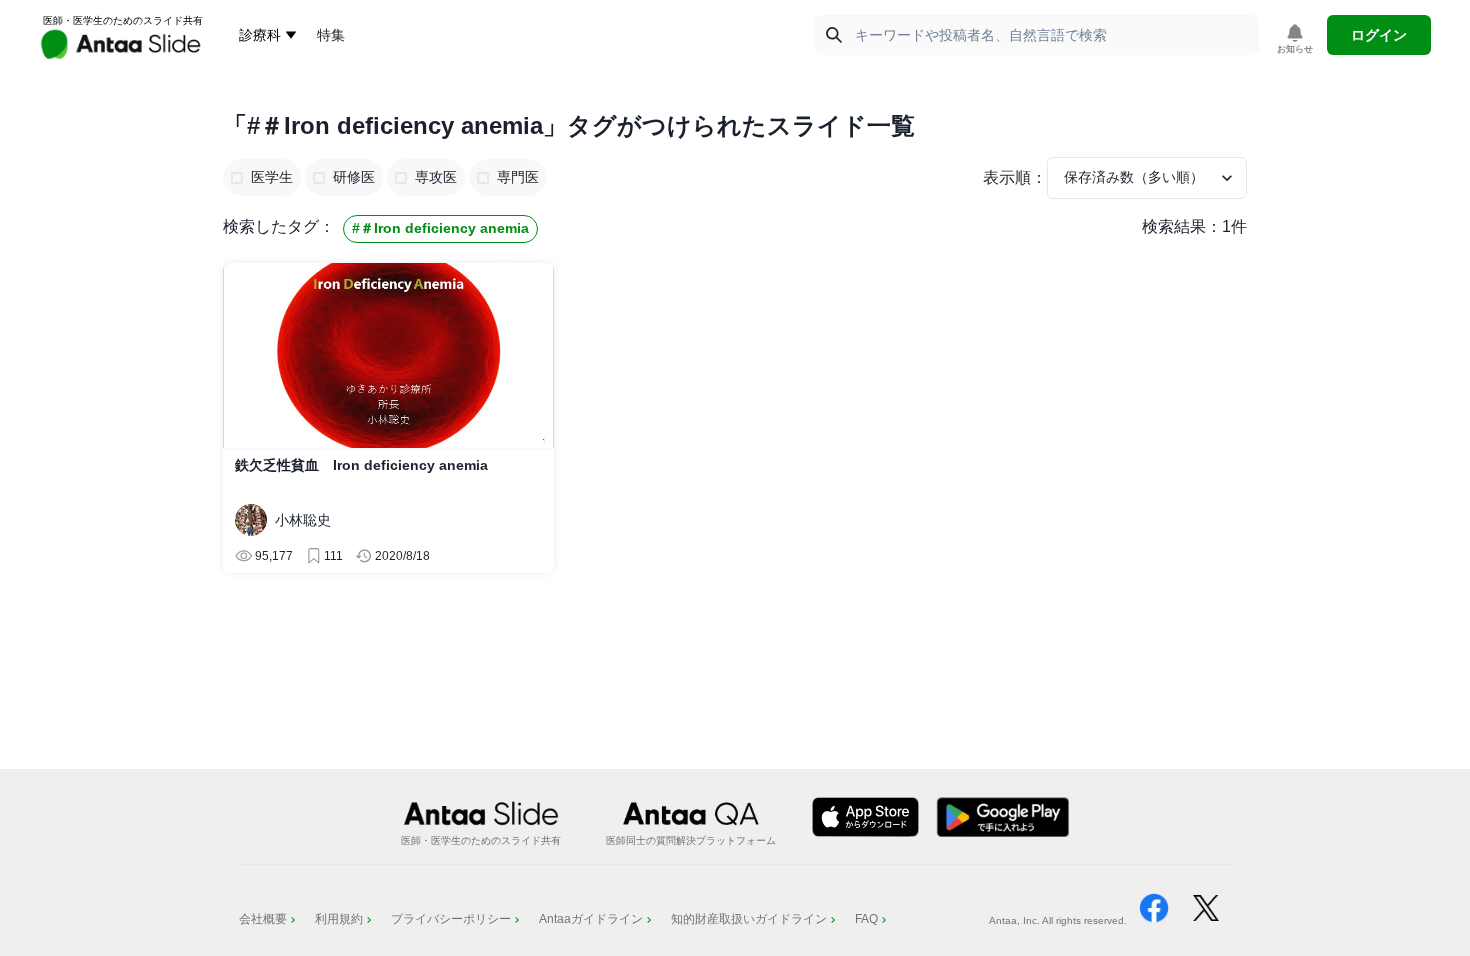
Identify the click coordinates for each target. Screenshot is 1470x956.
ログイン (1379, 35)
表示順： (1015, 177)
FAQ (866, 919)
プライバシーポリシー (451, 919)
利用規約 (339, 919)
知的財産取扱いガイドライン (749, 919)
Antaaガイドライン (591, 919)
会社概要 (263, 919)
